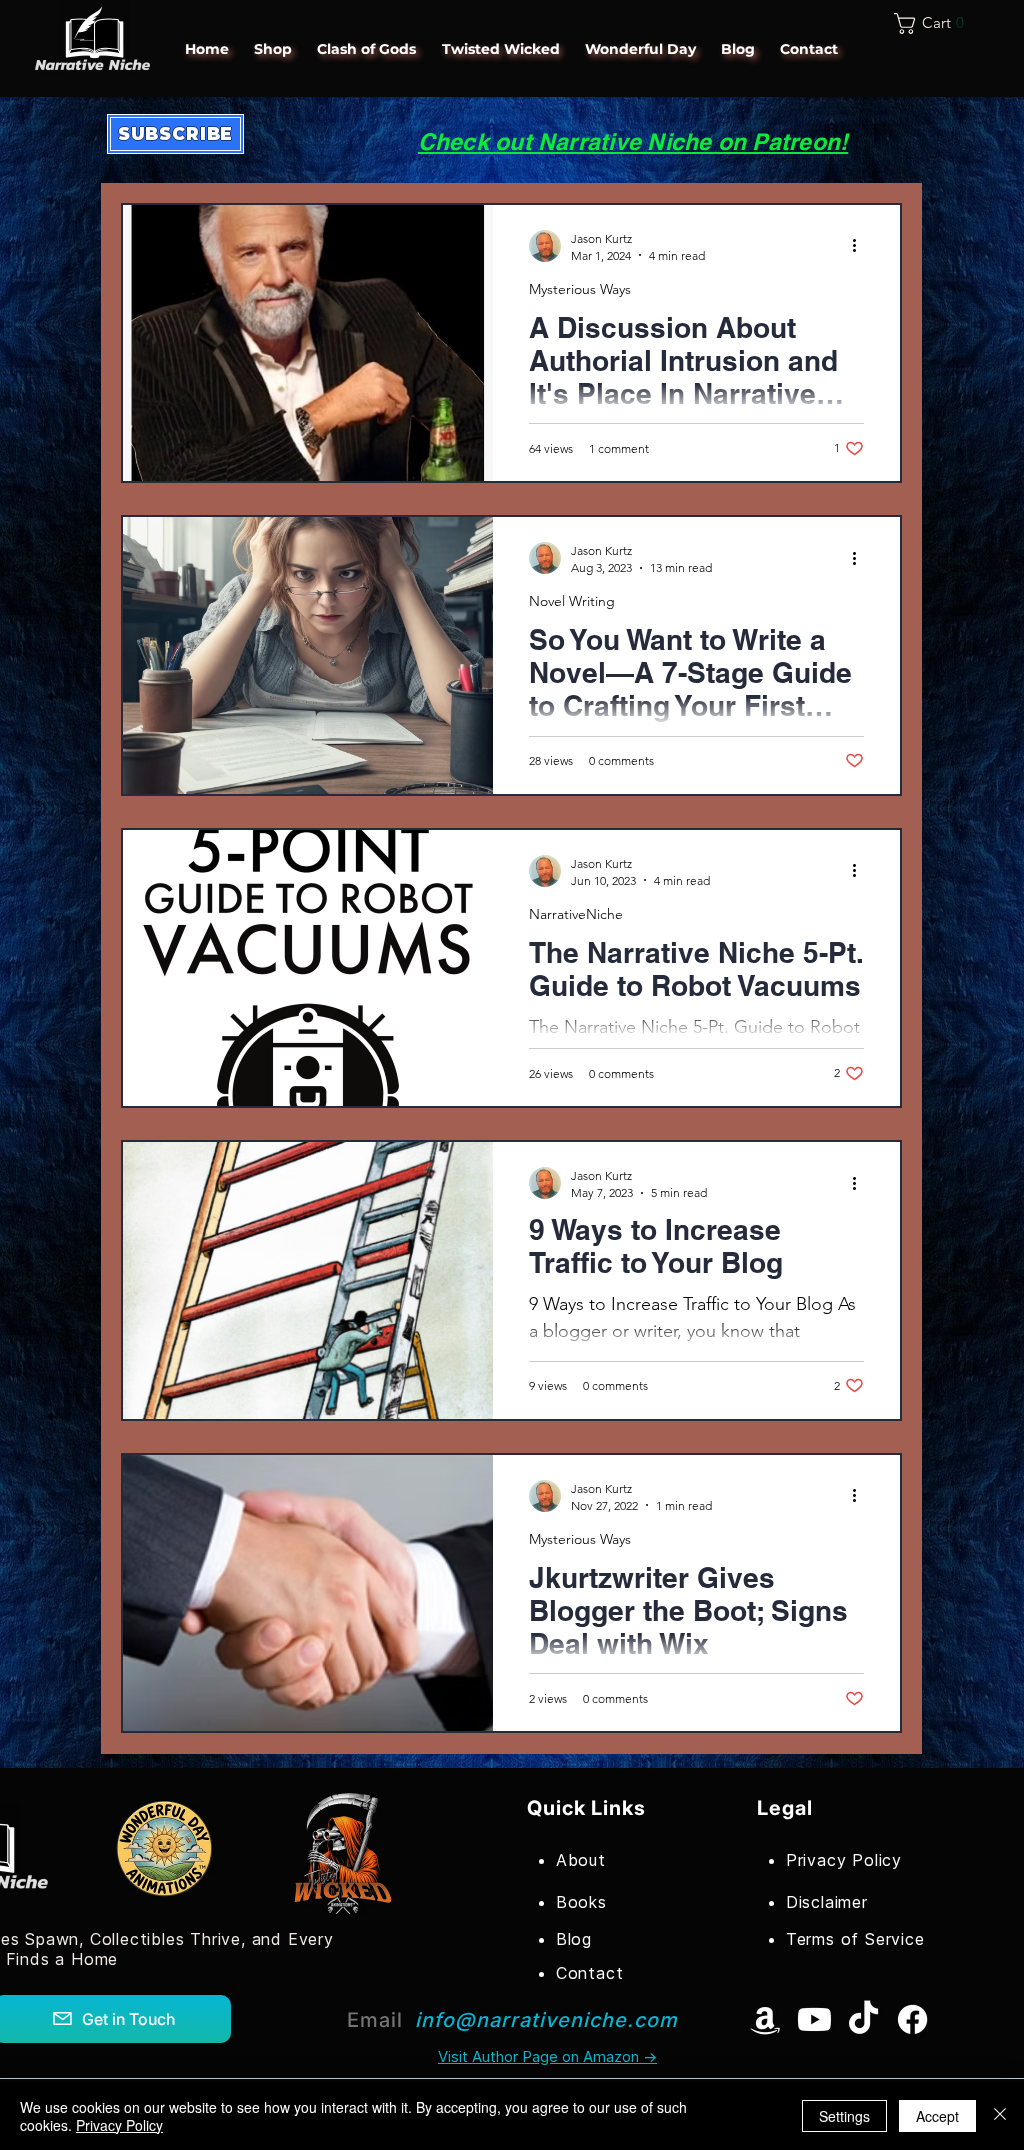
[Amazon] (765, 2019)
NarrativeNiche (576, 914)
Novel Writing (572, 601)
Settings (844, 2116)
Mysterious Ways (580, 289)
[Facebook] (912, 2019)
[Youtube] (814, 2019)
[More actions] (861, 246)
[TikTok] (863, 2019)
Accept (937, 2116)
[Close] (1000, 2116)
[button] (935, 23)
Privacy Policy (119, 2125)
